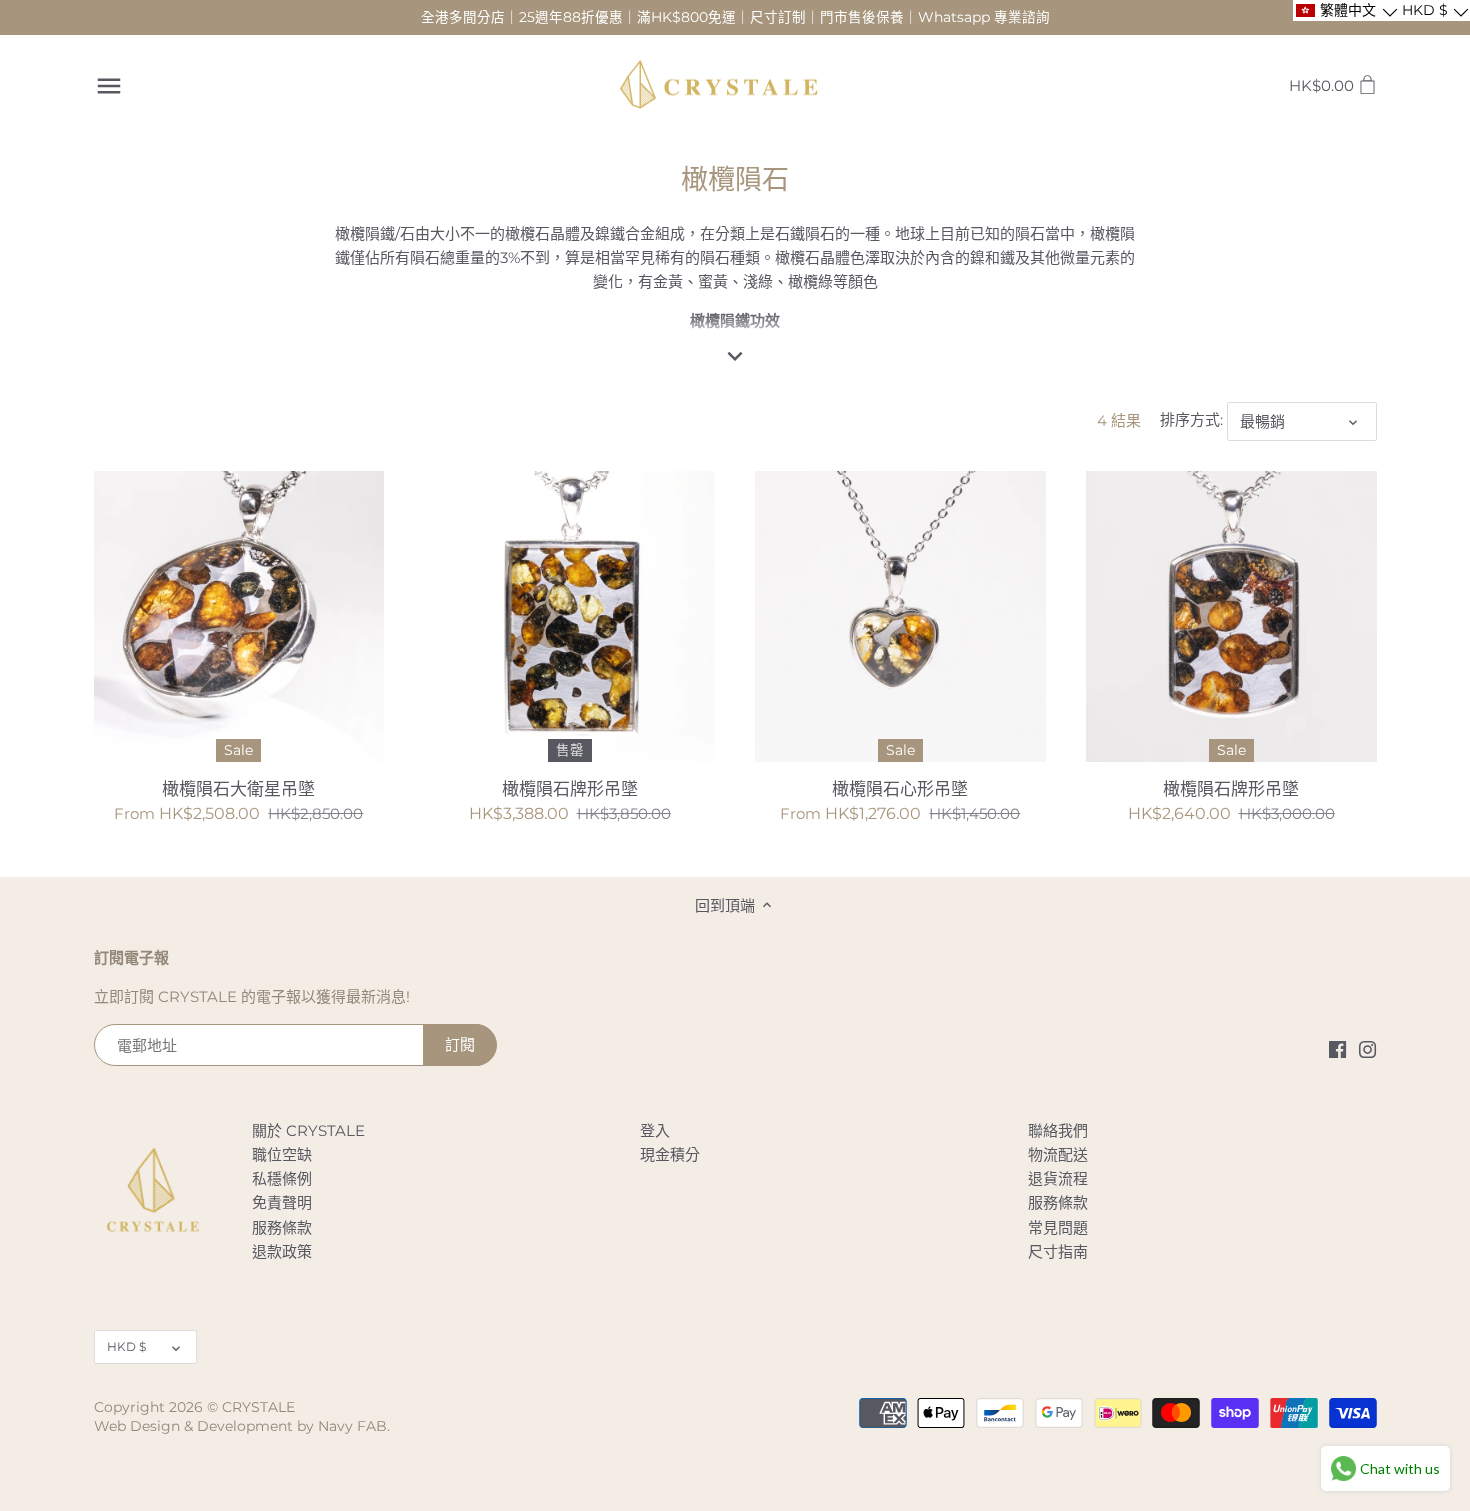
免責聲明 (282, 1202)
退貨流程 (1058, 1178)
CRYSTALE (258, 1407)
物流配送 (1058, 1154)
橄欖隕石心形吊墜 (900, 789)
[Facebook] (1337, 1048)
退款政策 (282, 1251)
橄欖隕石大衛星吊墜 (238, 789)
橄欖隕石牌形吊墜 (570, 789)
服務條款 (282, 1227)
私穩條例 (282, 1178)
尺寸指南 (1058, 1251)
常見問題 (1058, 1227)
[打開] (109, 86)
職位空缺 (282, 1154)
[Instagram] (1367, 1048)
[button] (1345, 10)
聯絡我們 (1058, 1130)
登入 (655, 1130)
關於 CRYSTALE (308, 1130)
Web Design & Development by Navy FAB (240, 1426)
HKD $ (126, 1346)
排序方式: (1191, 420)
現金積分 (670, 1154)
